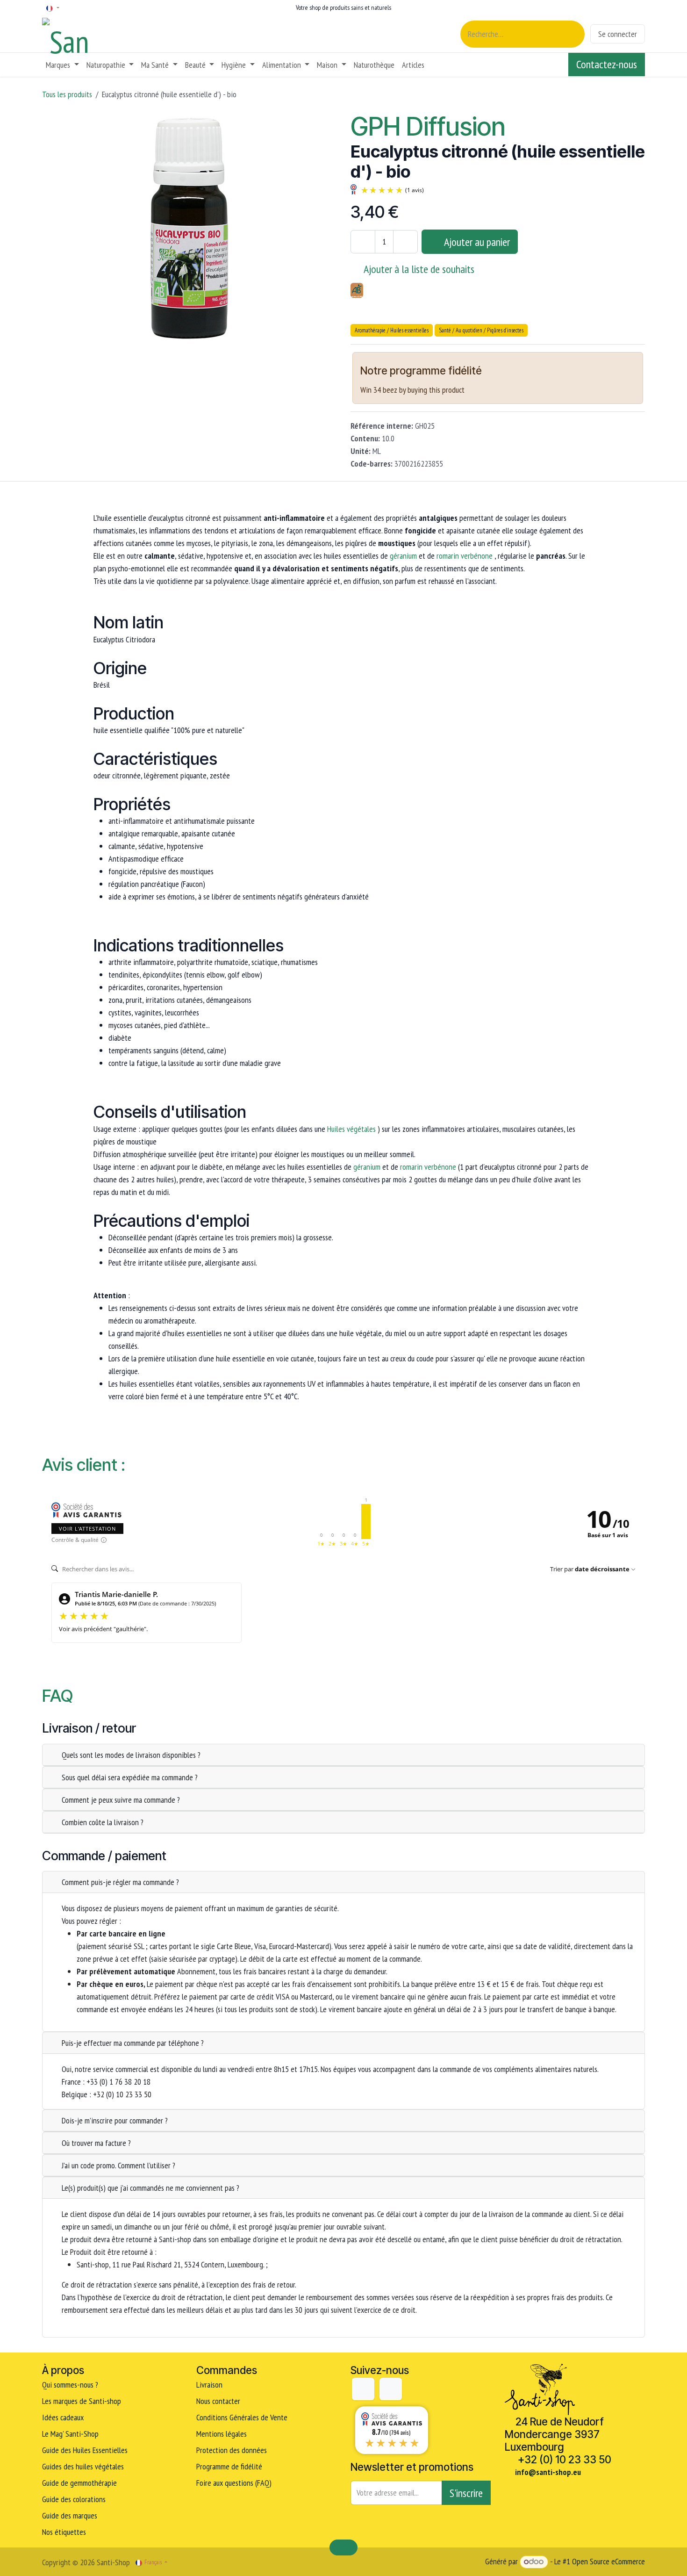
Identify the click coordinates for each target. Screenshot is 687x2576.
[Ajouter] (405, 242)
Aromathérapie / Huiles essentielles (392, 330)
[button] (470, 242)
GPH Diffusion (428, 126)
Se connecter (618, 34)
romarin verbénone (465, 556)
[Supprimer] (363, 242)
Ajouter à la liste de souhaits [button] (419, 269)
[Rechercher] (572, 34)
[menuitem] (62, 65)
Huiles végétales (351, 1129)
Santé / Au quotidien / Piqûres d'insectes (481, 330)
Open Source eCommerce (608, 2561)
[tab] (343, 1755)
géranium (403, 556)
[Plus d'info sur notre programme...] (497, 372)
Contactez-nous (607, 64)
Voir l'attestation (87, 1529)
